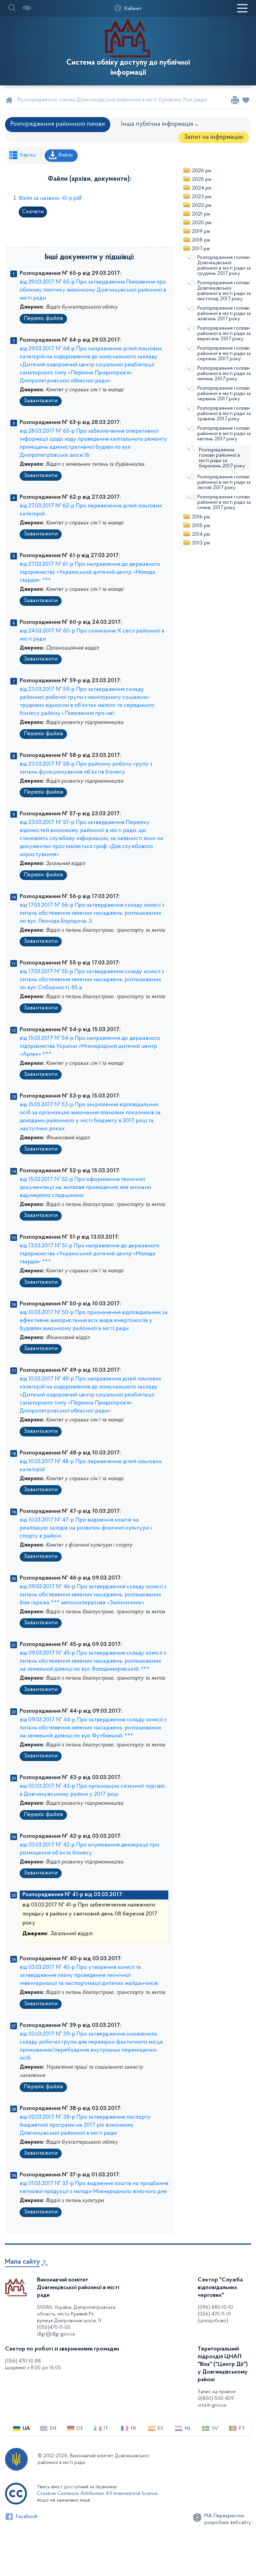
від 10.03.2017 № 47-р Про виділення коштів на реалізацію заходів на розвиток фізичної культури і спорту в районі (86, 1528)
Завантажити (41, 401)
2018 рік (201, 240)
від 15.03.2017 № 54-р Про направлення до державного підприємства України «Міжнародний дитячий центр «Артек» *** (90, 1046)
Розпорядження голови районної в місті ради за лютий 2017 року (224, 482)
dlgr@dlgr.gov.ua (56, 2334)
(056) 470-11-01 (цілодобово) (214, 2317)
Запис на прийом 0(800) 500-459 (217, 2395)
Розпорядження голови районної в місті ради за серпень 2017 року (224, 354)
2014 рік (201, 534)
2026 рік (202, 171)
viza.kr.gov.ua (212, 2405)
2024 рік (202, 188)
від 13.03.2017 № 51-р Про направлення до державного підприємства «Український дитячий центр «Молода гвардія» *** (89, 1254)
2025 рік (202, 179)
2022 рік (202, 205)
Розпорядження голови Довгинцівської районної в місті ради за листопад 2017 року (224, 291)
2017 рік (201, 249)
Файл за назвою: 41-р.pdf (50, 198)
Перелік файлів (43, 319)
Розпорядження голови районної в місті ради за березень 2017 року (222, 458)
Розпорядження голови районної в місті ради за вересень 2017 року (224, 334)
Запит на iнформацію (214, 137)
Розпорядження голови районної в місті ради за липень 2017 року (224, 374)
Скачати (33, 212)
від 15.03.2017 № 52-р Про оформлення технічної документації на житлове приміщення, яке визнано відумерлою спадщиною (85, 1188)
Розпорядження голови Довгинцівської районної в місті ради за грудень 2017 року (224, 266)
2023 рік (202, 197)
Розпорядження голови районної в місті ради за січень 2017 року (224, 502)
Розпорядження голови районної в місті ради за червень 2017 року (224, 394)
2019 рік (201, 232)
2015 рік (201, 526)
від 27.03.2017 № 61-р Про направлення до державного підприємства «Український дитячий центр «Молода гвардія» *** (90, 572)
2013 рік (201, 543)
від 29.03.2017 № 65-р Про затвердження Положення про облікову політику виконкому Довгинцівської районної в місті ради (93, 290)
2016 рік (201, 517)
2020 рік (202, 223)
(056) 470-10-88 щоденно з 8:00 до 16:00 (33, 2365)
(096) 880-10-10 (215, 2307)
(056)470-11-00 (54, 2327)
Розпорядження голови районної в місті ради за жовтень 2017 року (224, 314)
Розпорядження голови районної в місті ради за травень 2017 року (224, 414)
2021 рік (201, 214)
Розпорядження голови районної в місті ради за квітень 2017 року (224, 434)
